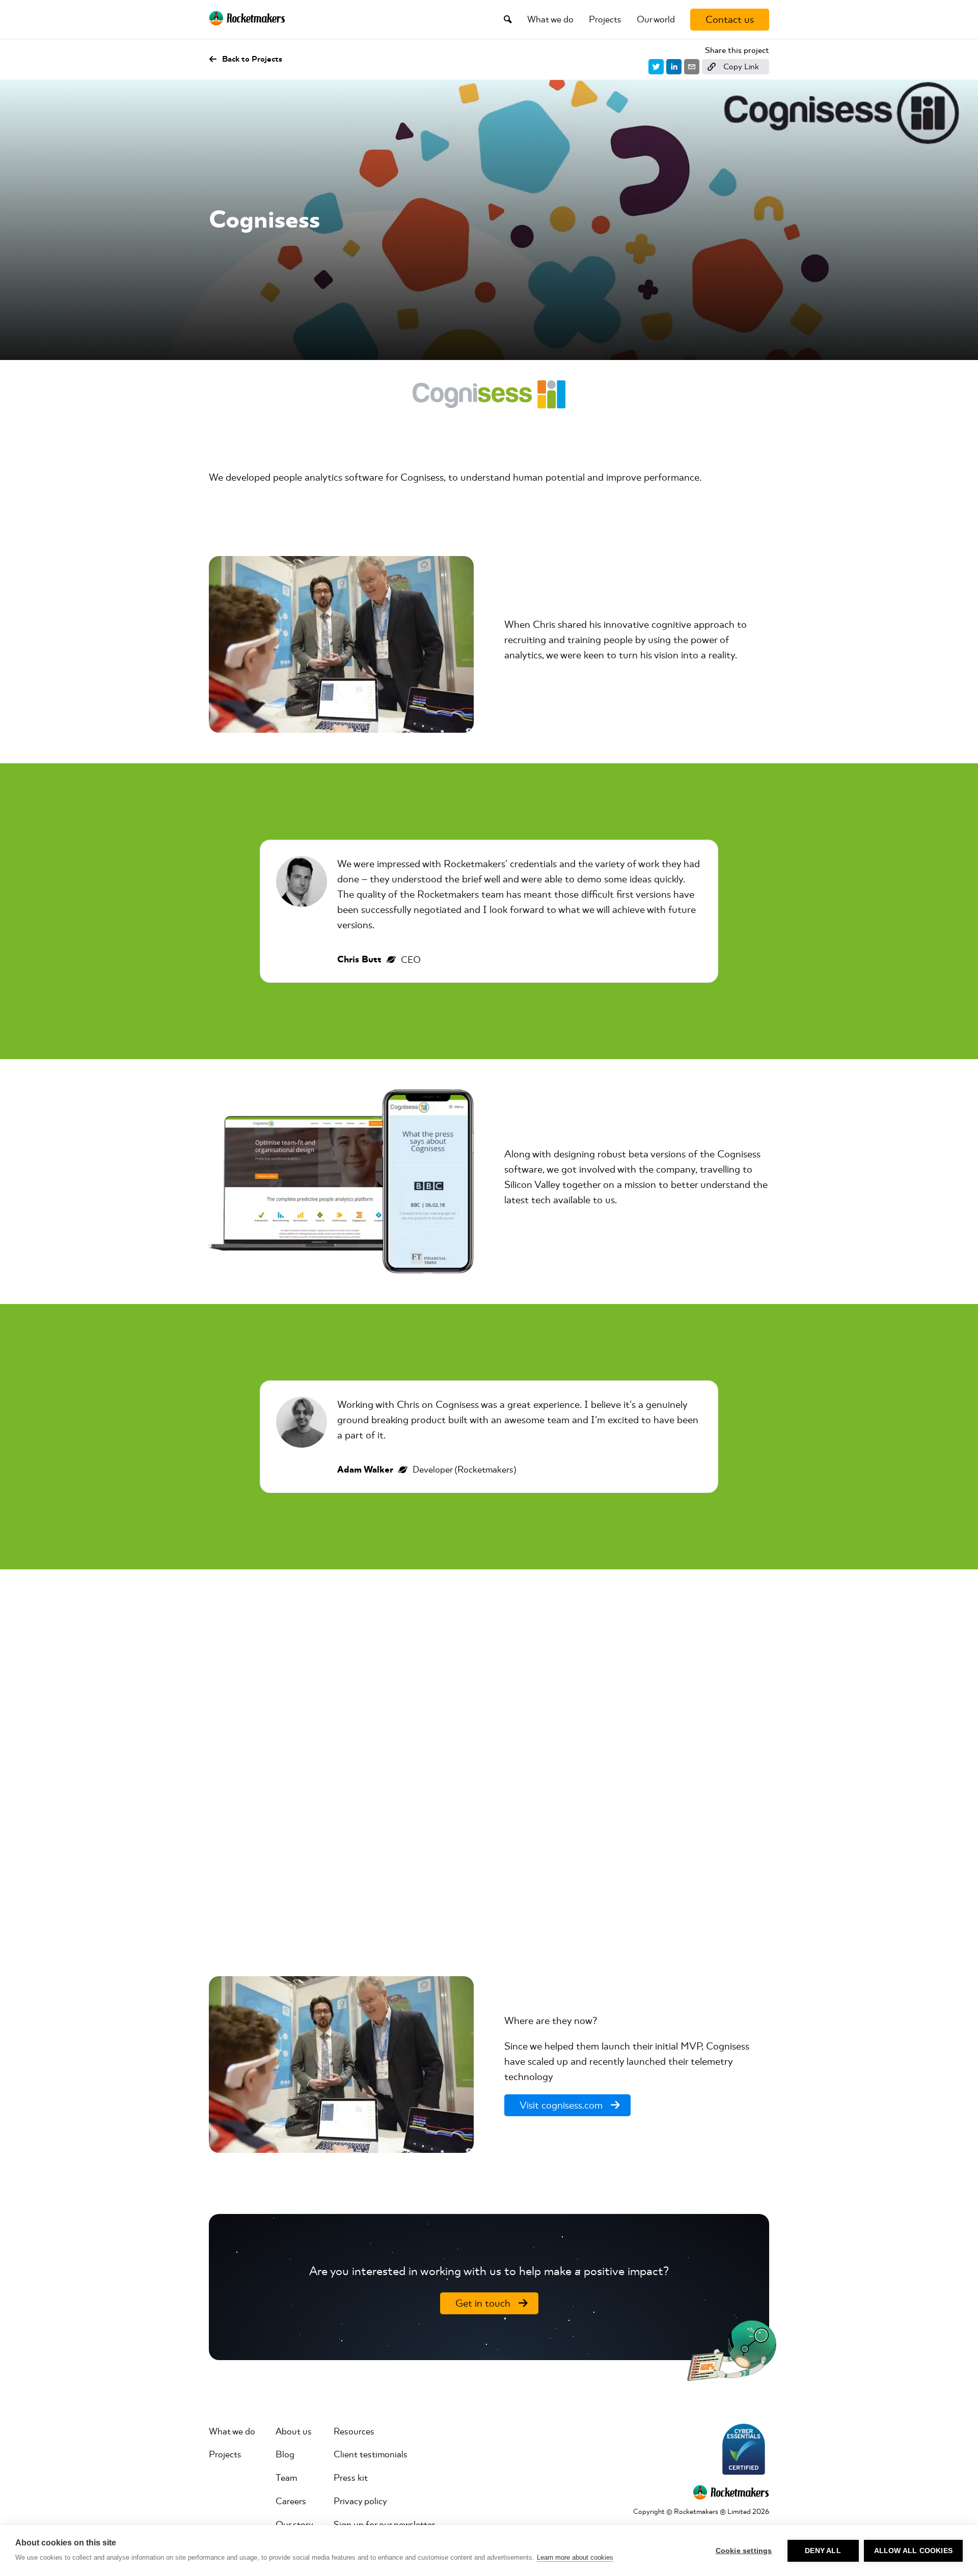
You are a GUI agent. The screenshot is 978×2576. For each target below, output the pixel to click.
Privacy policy (360, 2501)
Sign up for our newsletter (384, 2525)
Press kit (351, 2478)
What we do (550, 19)
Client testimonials (371, 2454)
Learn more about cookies (575, 2557)
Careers (291, 2501)
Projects (605, 19)
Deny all (823, 2551)
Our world (656, 19)
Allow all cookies (913, 2551)
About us (294, 2431)
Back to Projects (252, 60)
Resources (354, 2431)
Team (286, 2478)
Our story (294, 2525)
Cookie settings (744, 2551)
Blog (285, 2454)
